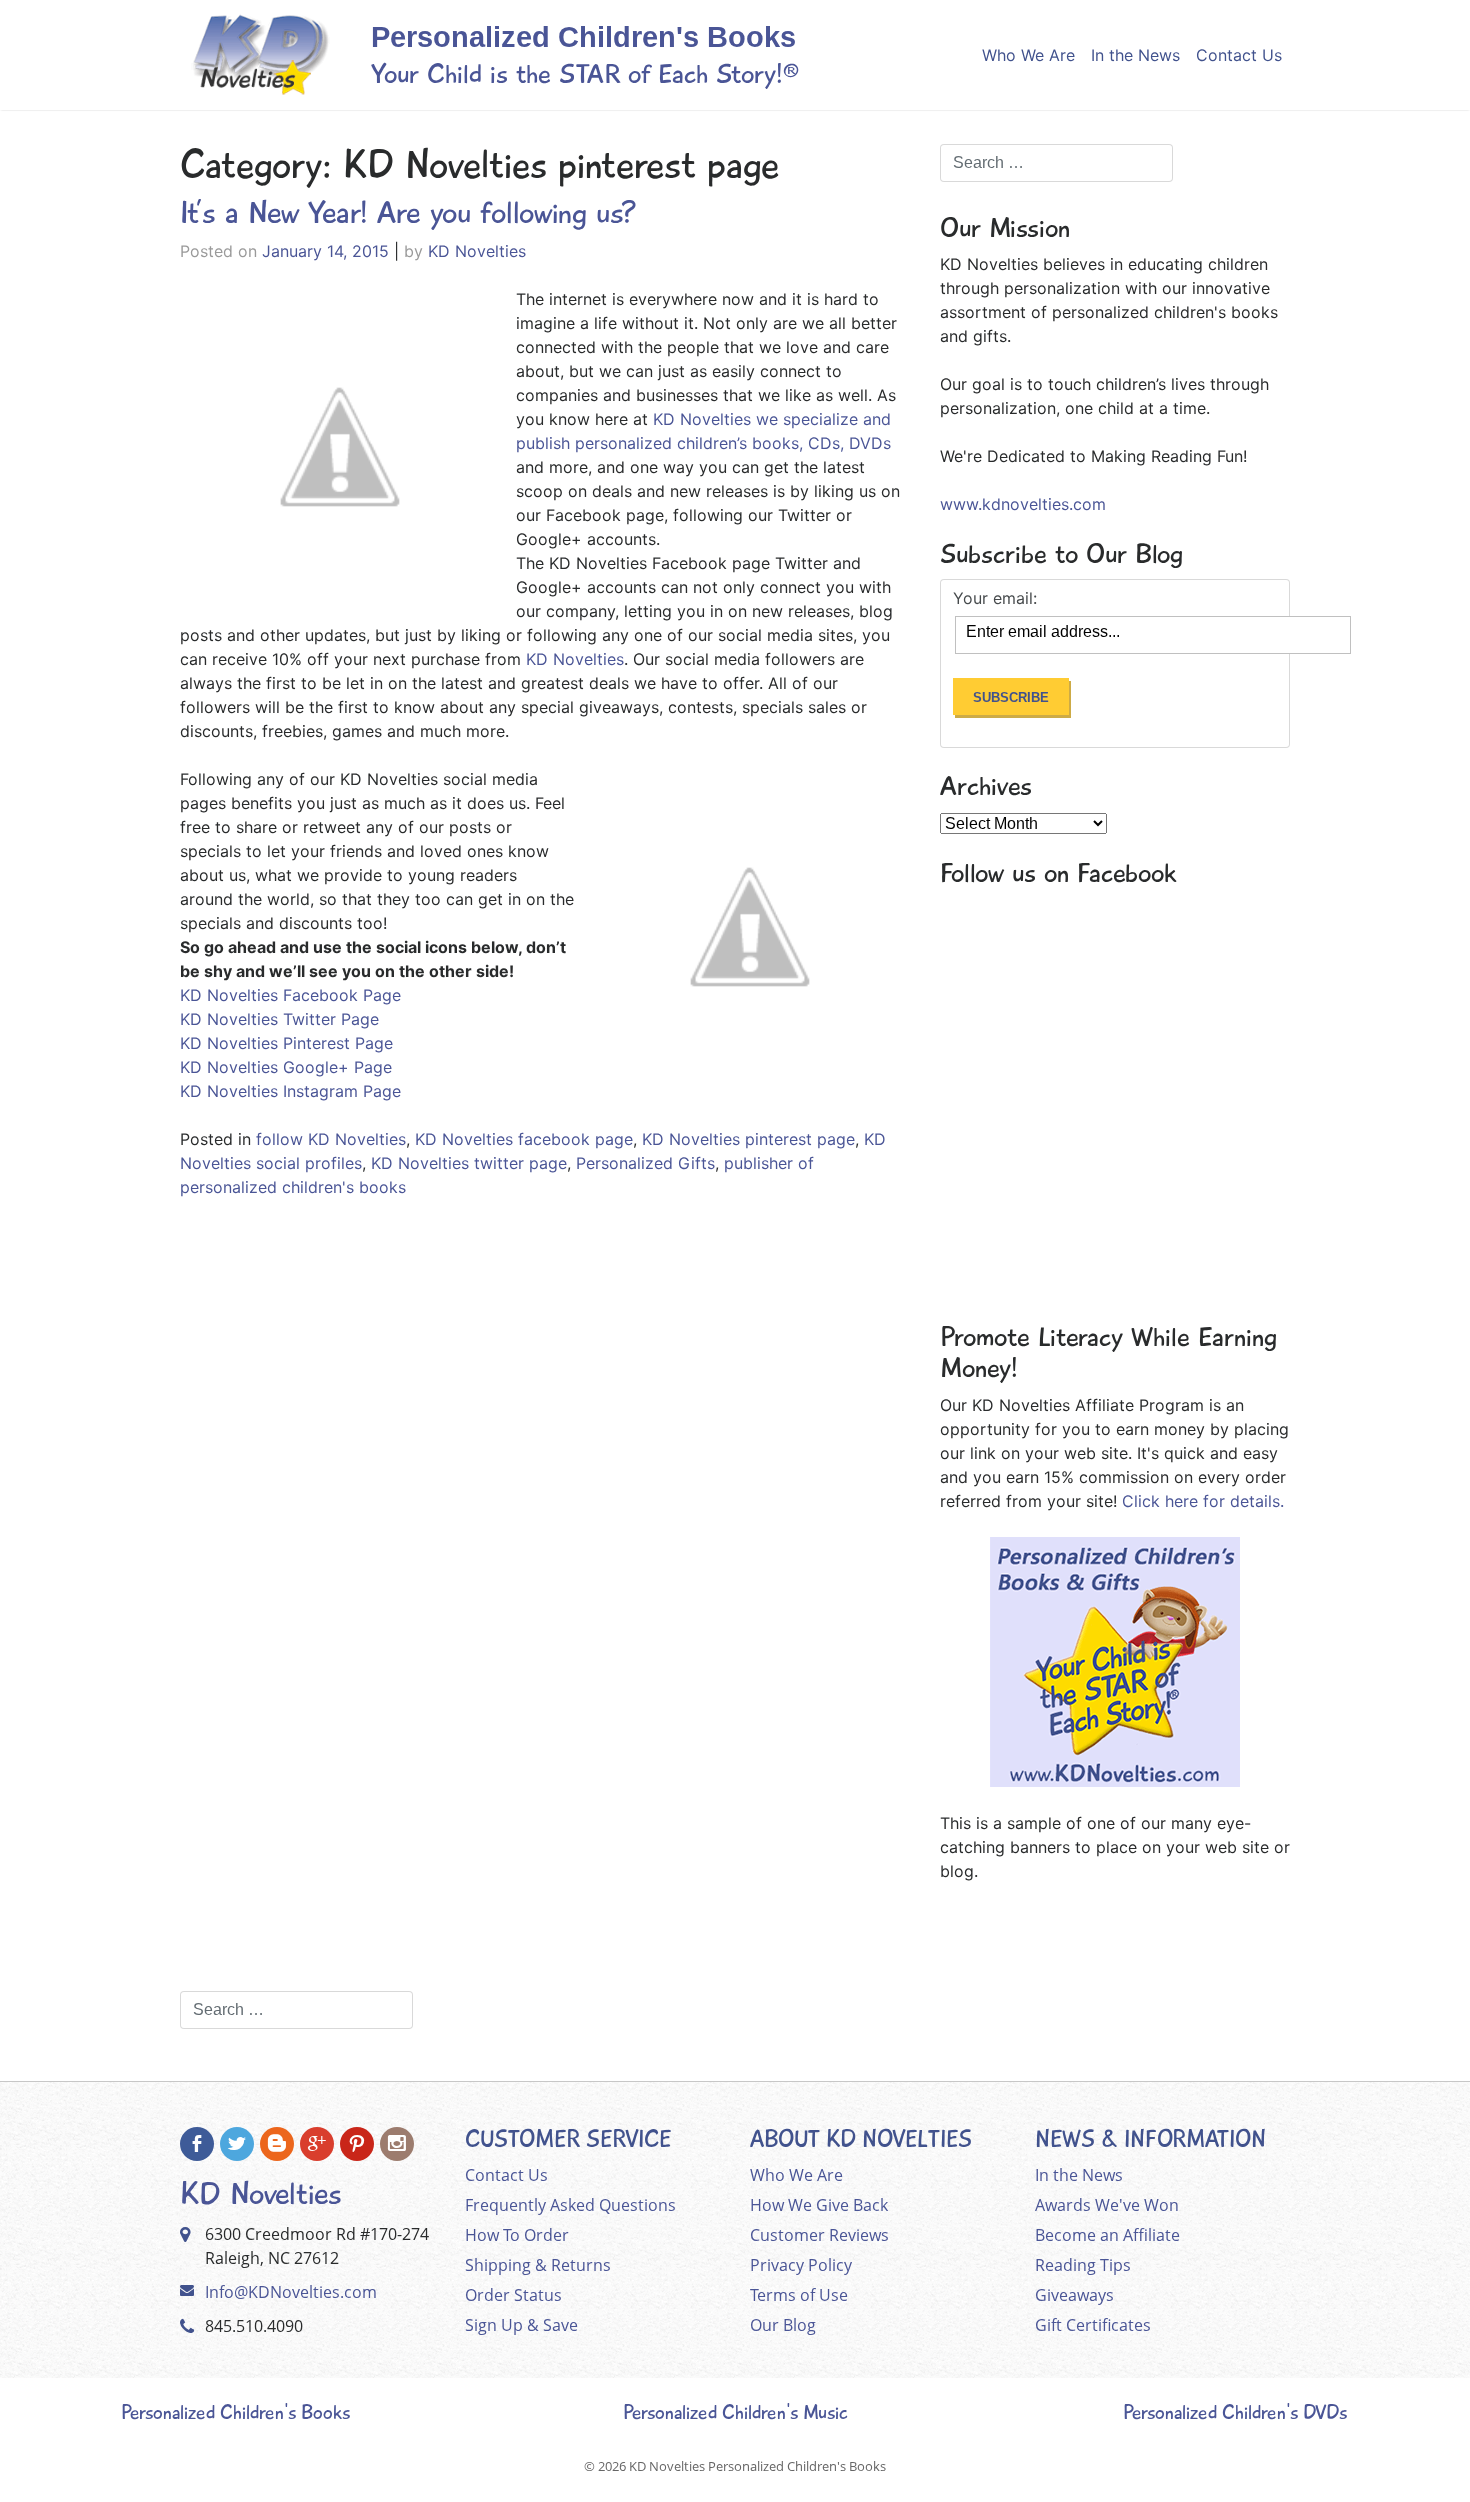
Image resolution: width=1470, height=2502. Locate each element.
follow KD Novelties (331, 1139)
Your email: (995, 598)
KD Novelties (477, 251)
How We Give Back (819, 2205)
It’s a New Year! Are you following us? (408, 213)
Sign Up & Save (521, 2325)
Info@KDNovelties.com (291, 2292)
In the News (1135, 55)
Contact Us (1239, 55)
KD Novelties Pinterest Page (286, 1043)
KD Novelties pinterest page (748, 1139)
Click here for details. (1203, 1501)
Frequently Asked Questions (570, 2205)
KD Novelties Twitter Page (279, 1019)
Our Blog (783, 2325)
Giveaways (1074, 2295)
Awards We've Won (1107, 2205)
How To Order (517, 2235)
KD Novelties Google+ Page (286, 1067)
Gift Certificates (1093, 2325)
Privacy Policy (801, 2265)
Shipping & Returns (538, 2265)
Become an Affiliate (1107, 2235)
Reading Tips (1083, 2265)
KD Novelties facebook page (524, 1139)
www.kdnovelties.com (1023, 504)
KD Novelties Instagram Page (290, 1091)
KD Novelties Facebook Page (290, 995)
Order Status (513, 2295)
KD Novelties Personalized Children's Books (757, 2466)
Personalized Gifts (645, 1163)
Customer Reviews (819, 2235)
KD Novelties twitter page (469, 1163)
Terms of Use (799, 2295)
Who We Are (1028, 55)
